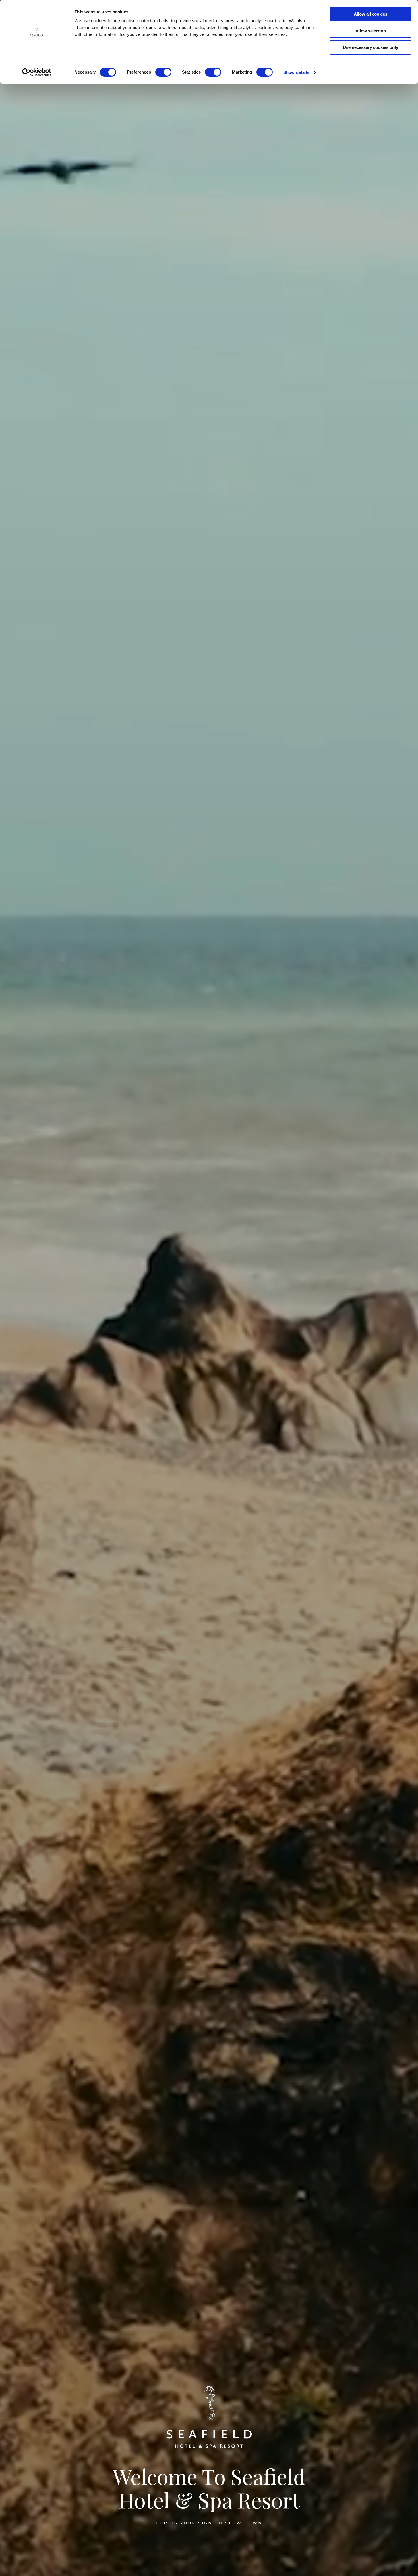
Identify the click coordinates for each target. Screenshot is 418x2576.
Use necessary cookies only (371, 47)
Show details (296, 72)
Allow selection (371, 31)
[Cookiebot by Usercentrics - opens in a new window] (37, 72)
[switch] (163, 72)
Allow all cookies (371, 14)
